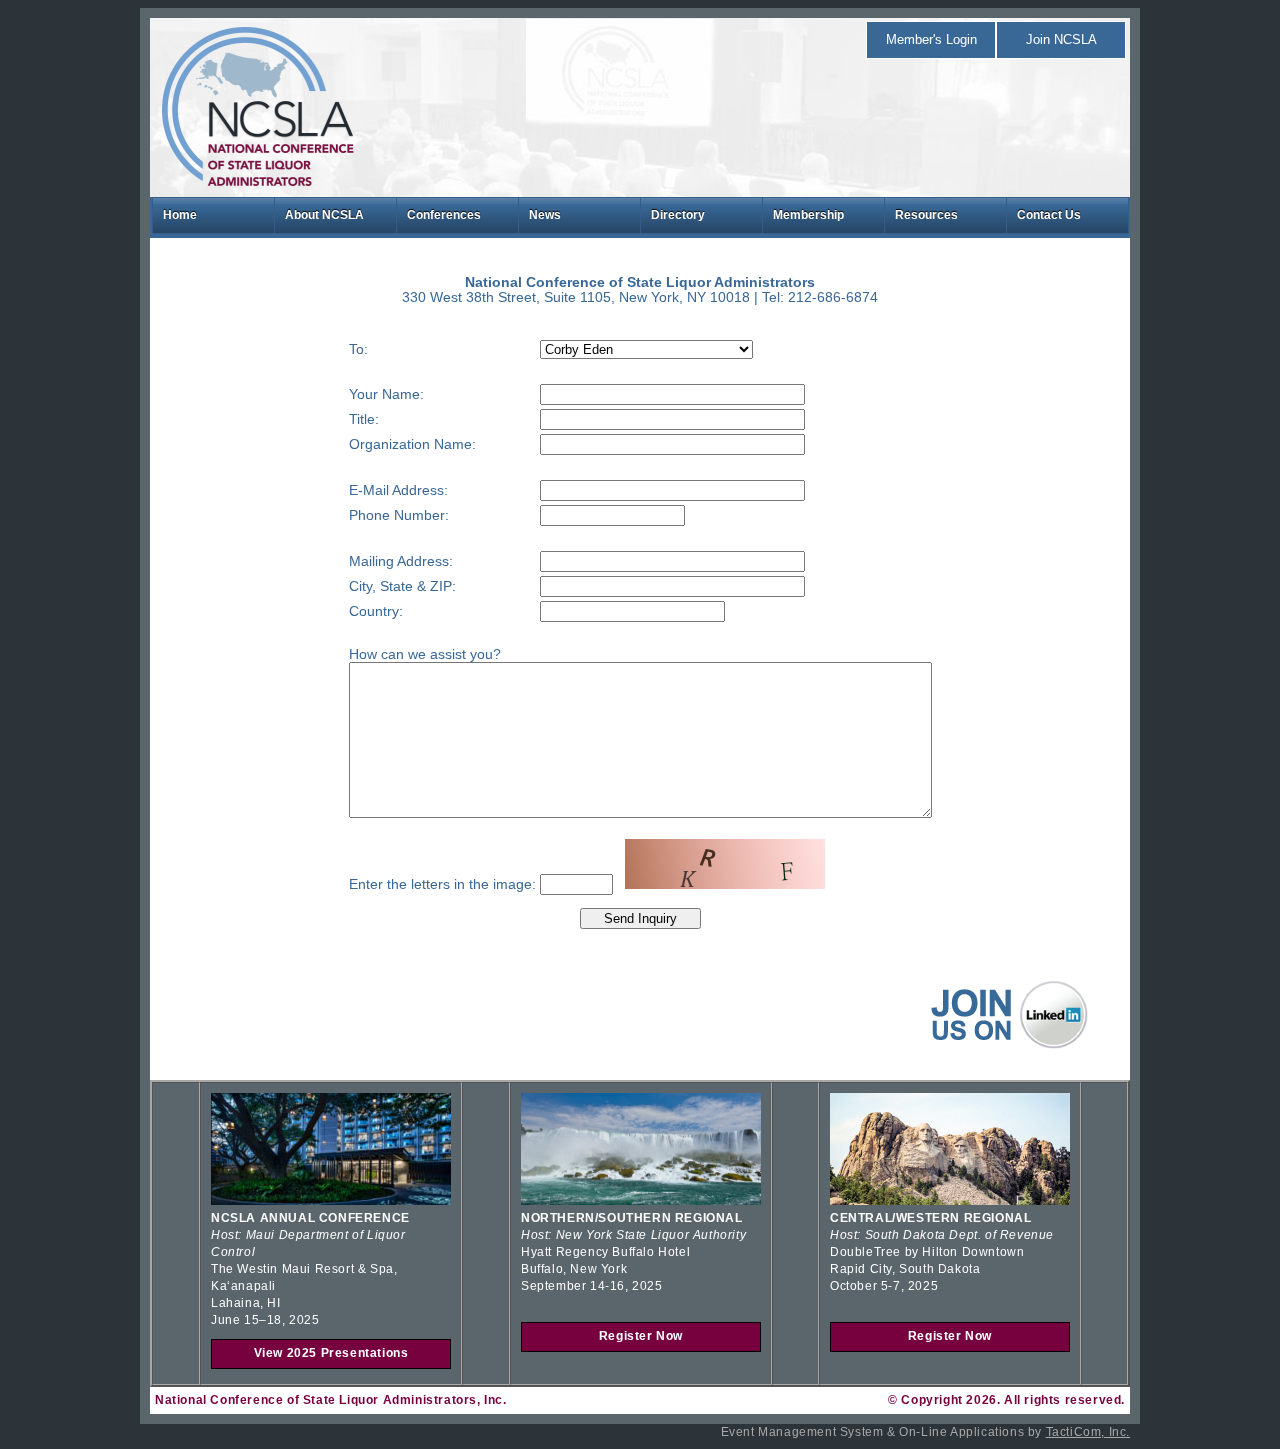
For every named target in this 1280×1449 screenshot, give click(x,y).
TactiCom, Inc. (1088, 1432)
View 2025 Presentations (331, 1353)
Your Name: (386, 394)
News (545, 215)
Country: (376, 611)
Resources (926, 215)
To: (358, 349)
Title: (364, 419)
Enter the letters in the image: (442, 884)
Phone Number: (399, 515)
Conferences (444, 215)
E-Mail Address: (398, 490)
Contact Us (1049, 215)
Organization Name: (412, 444)
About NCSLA (324, 215)
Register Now (641, 1336)
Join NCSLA (1061, 39)
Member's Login (931, 39)
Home (180, 215)
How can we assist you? (425, 654)
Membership (808, 215)
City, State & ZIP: (402, 586)
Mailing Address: (401, 561)
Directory (678, 215)
